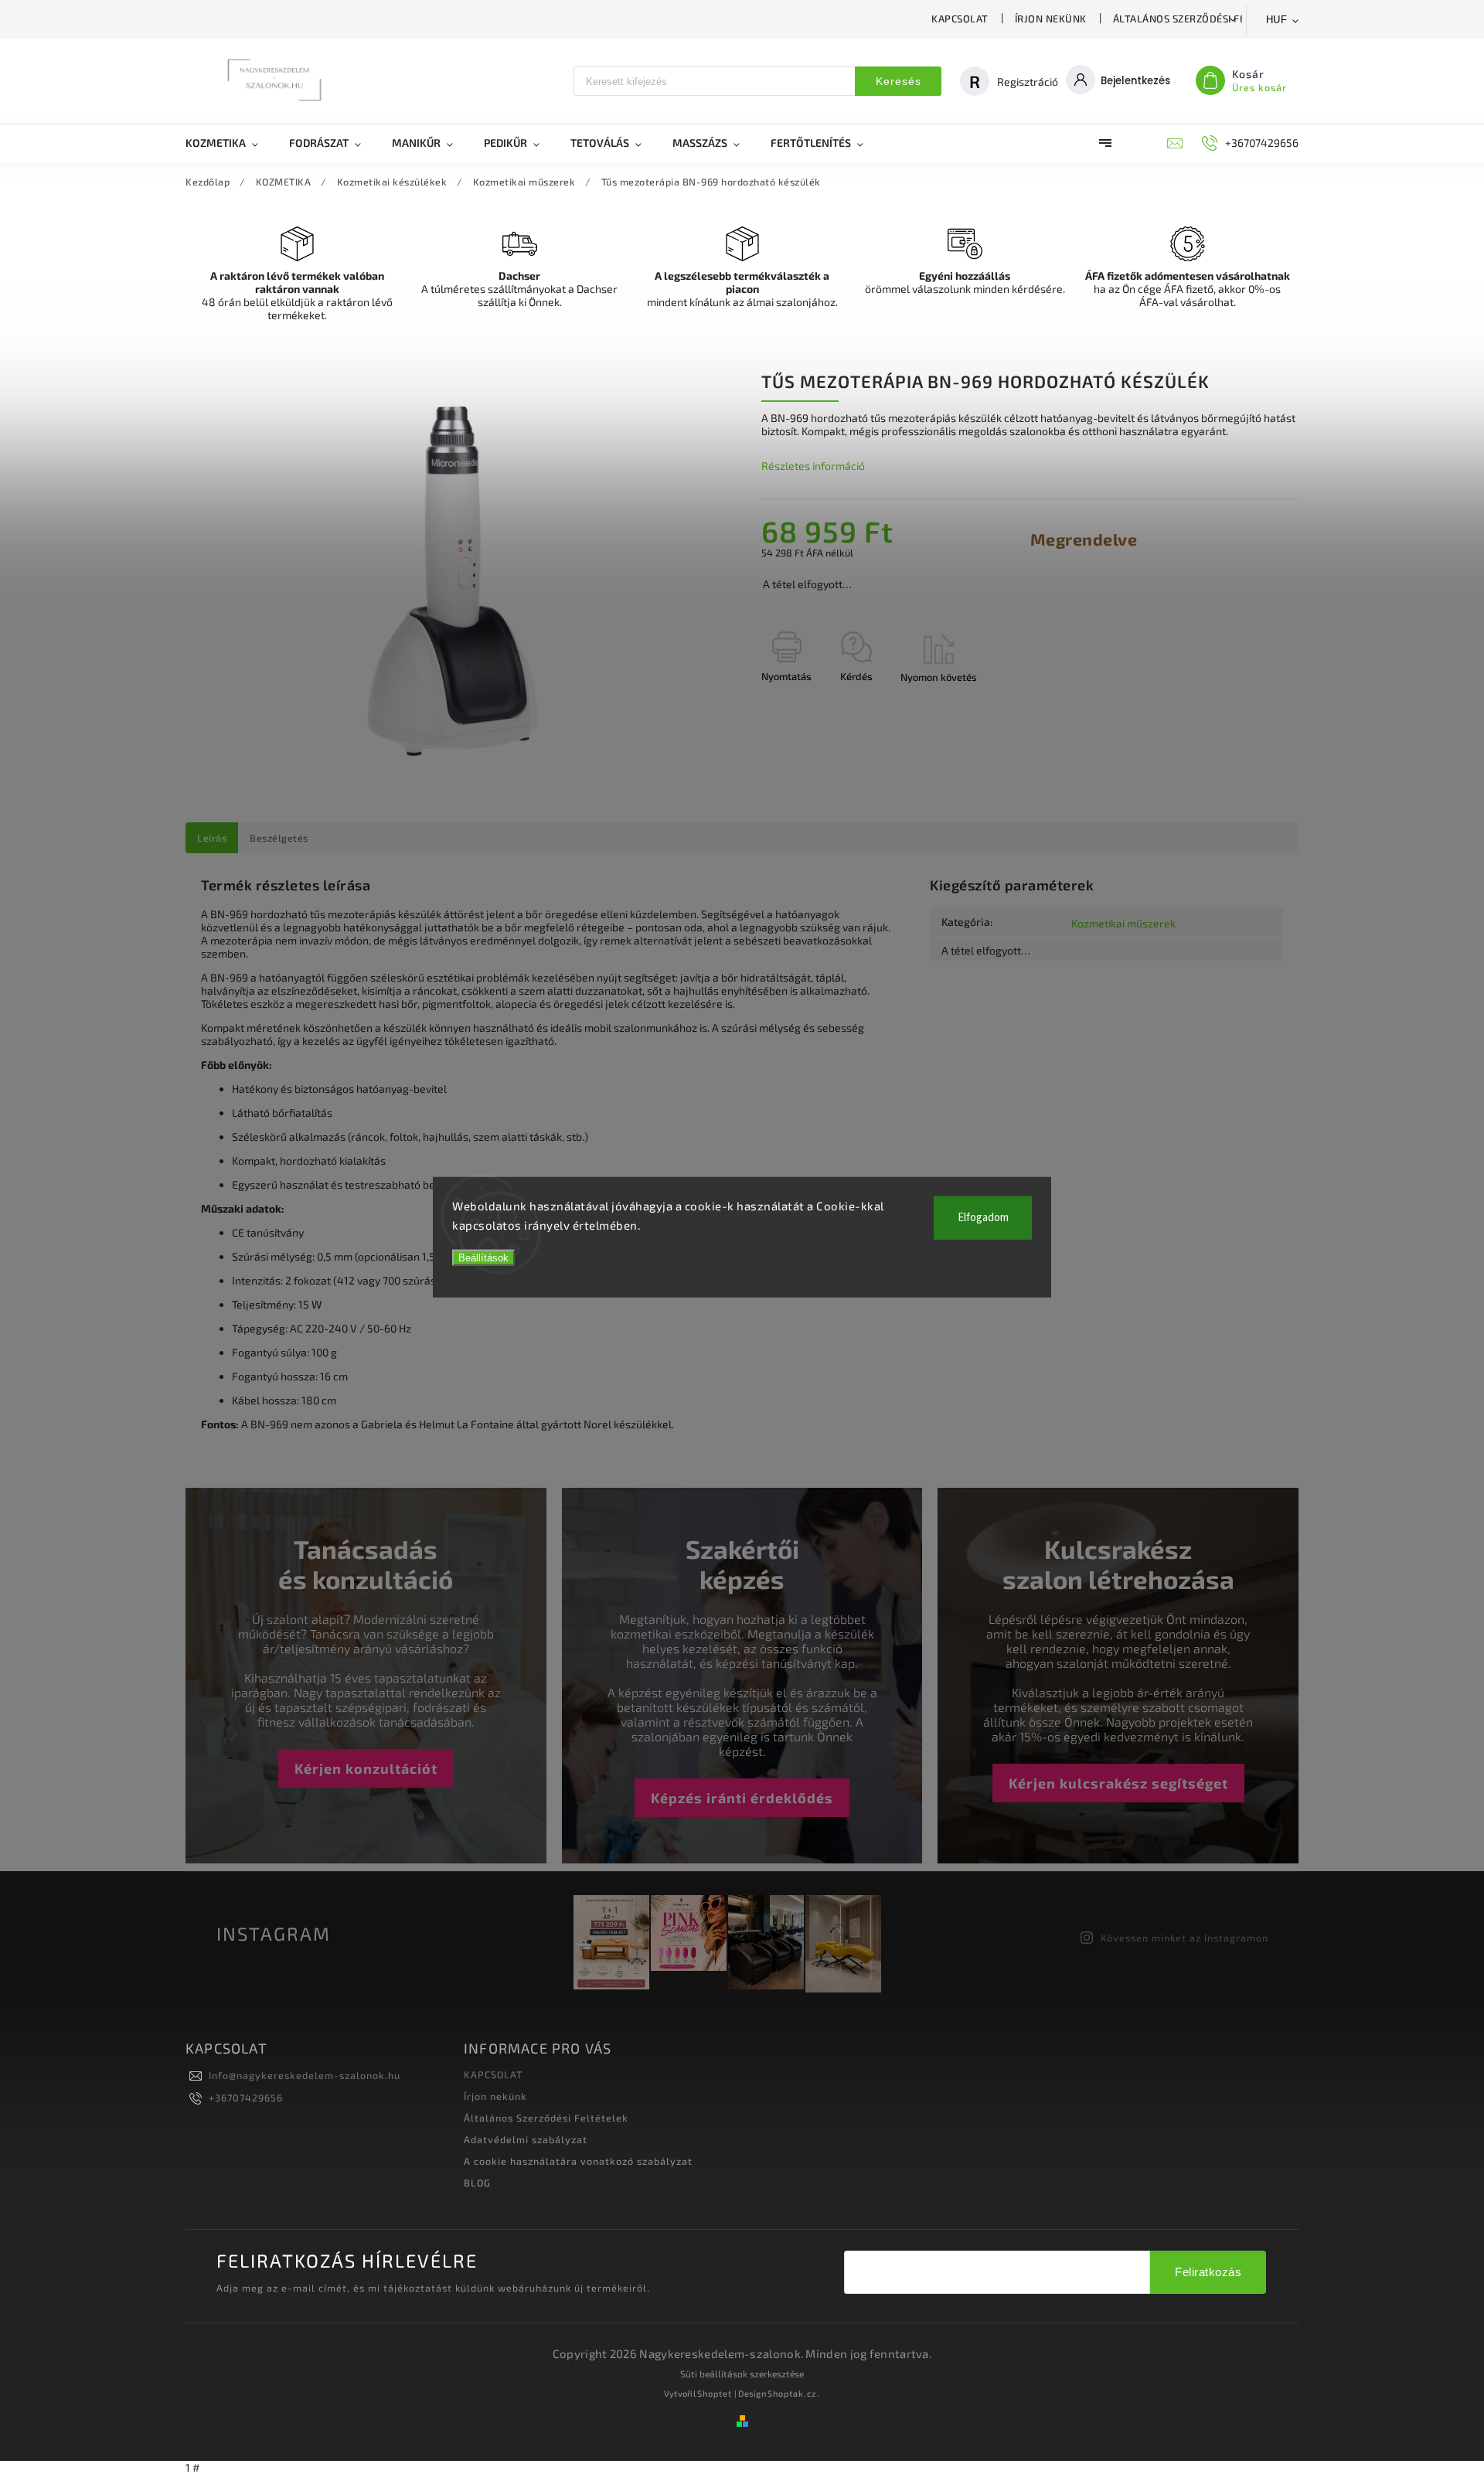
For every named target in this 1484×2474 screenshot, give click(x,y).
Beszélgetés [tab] (279, 838)
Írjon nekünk (1051, 19)
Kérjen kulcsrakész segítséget (1118, 1783)
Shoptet (715, 2393)
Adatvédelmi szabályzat (526, 2139)
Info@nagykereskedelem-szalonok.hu (305, 2075)
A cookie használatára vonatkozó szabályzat (578, 2161)
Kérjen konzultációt (366, 1768)
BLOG (477, 2183)
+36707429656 (246, 2098)
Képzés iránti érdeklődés (742, 1798)
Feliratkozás (1208, 2272)
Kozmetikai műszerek (1123, 923)
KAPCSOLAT (960, 19)
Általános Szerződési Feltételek (1203, 19)
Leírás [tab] (212, 838)
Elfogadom (983, 1217)
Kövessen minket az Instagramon (1184, 1938)
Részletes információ (813, 466)
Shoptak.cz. (794, 2393)
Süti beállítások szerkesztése (742, 2374)
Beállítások (483, 1257)
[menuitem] (230, 143)
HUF (1277, 20)
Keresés (899, 81)
